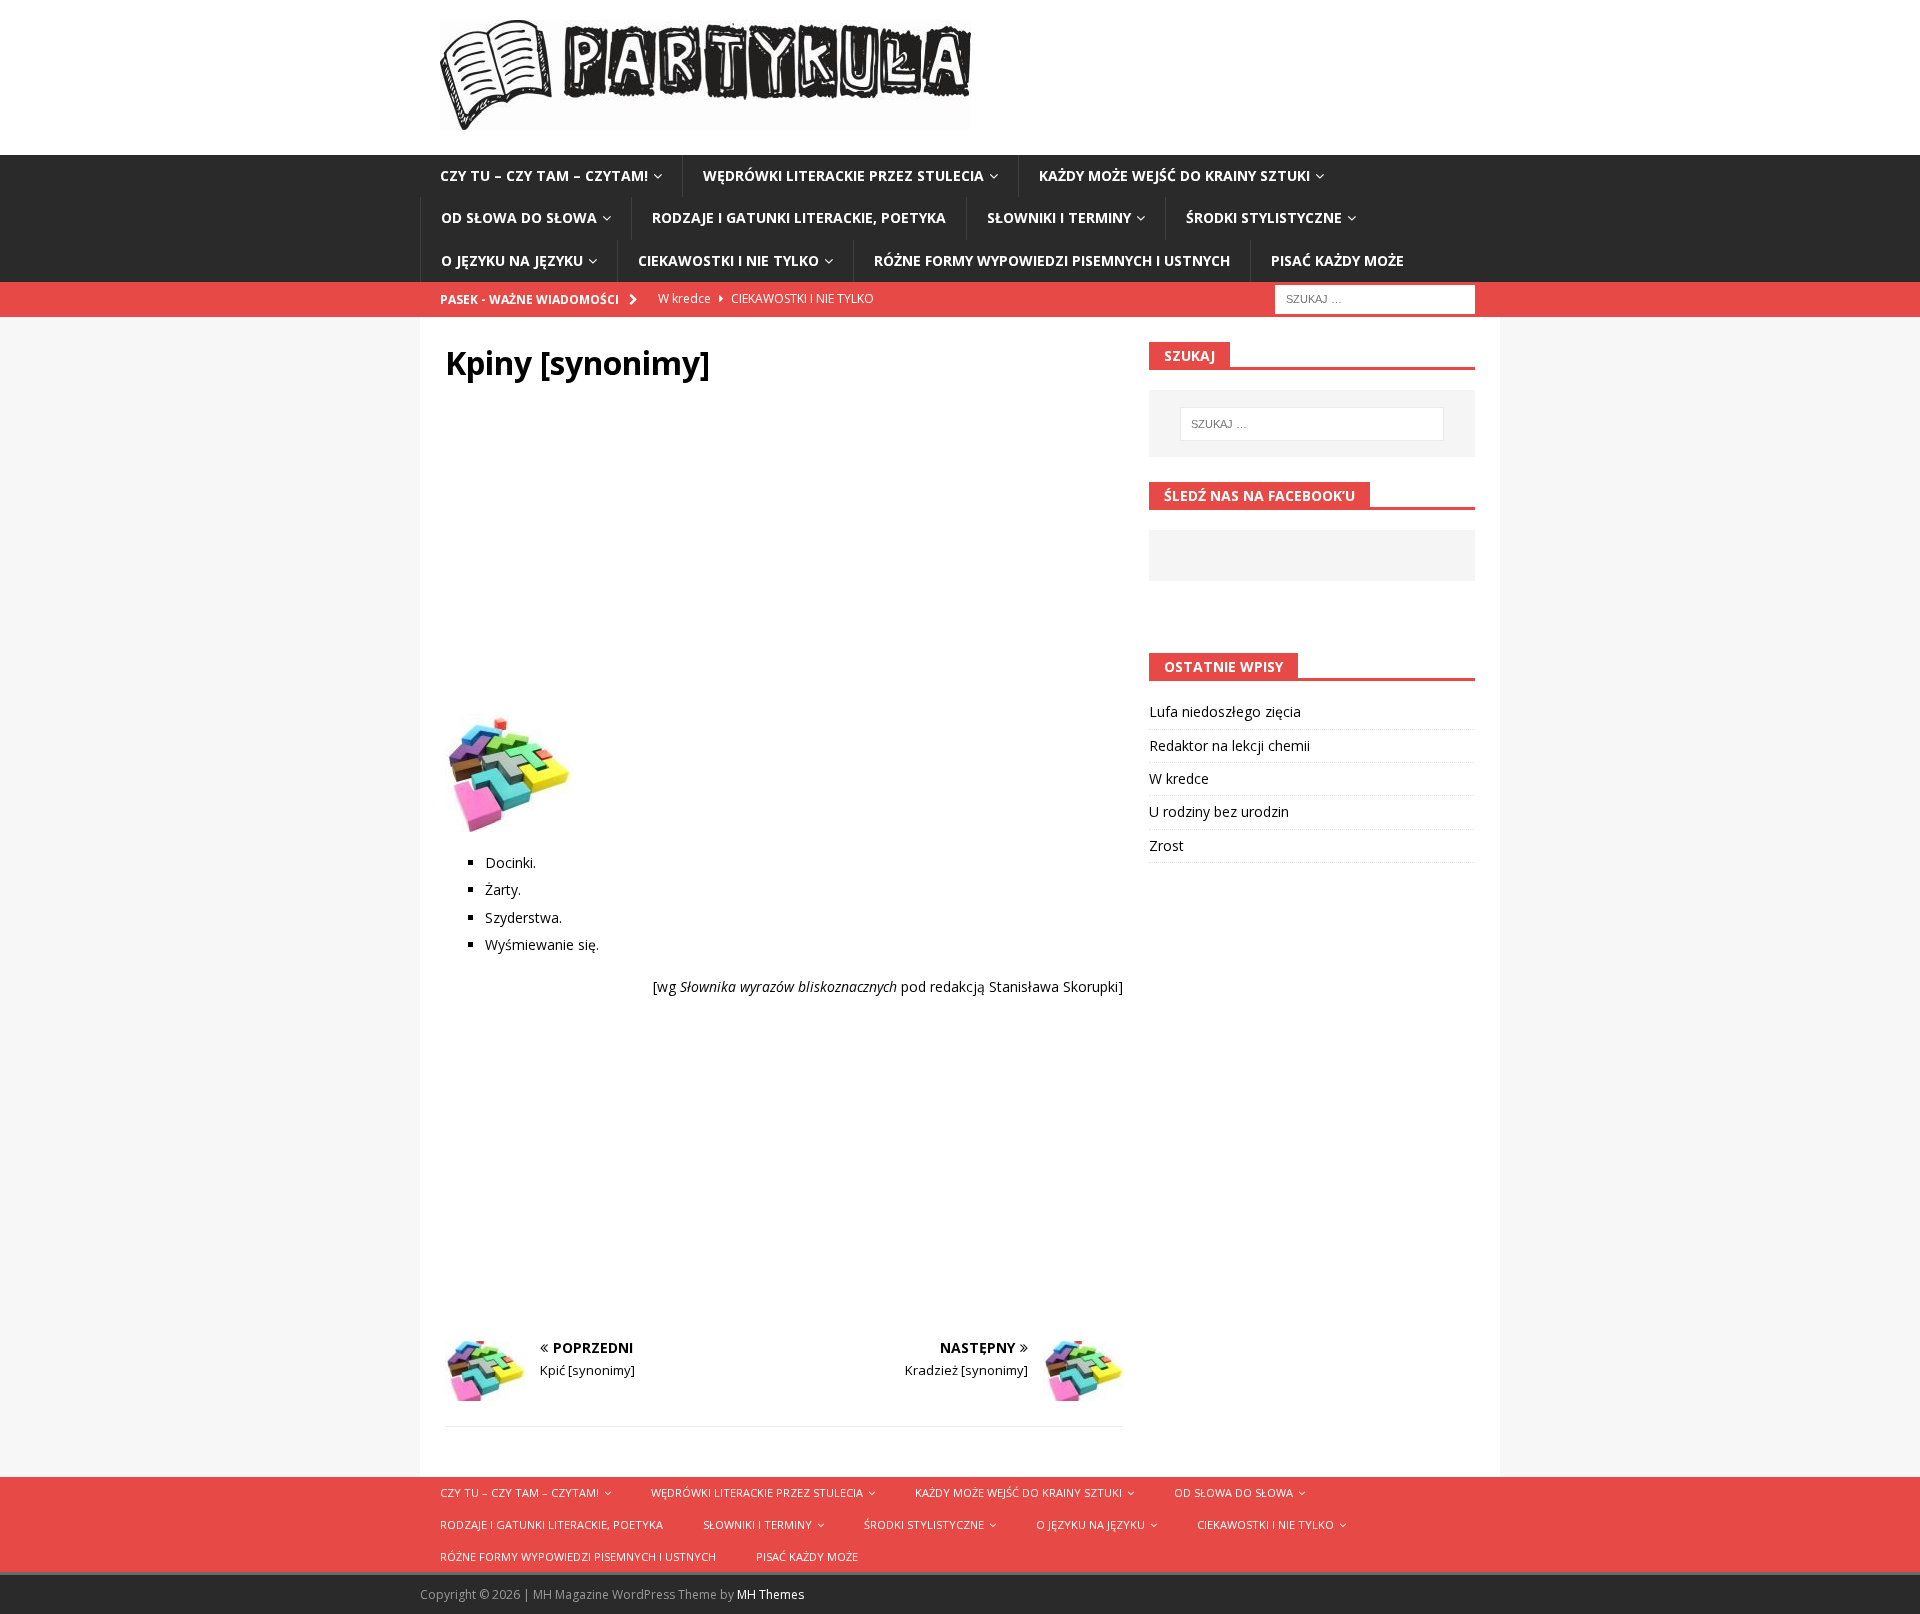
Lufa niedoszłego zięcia (1225, 711)
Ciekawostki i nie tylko (728, 260)
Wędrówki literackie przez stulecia (843, 175)
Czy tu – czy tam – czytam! (544, 175)
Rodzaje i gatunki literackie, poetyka (799, 217)
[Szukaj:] (1375, 297)
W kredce (1179, 778)
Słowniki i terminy (1059, 217)
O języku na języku (512, 260)
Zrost (1166, 845)
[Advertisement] (784, 554)
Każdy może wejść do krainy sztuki (1174, 175)
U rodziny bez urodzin (1219, 811)
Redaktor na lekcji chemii (1229, 745)
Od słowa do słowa (519, 217)
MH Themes (770, 1594)
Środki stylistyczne (1264, 217)
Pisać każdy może (1337, 260)
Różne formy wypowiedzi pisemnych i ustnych (1052, 260)
